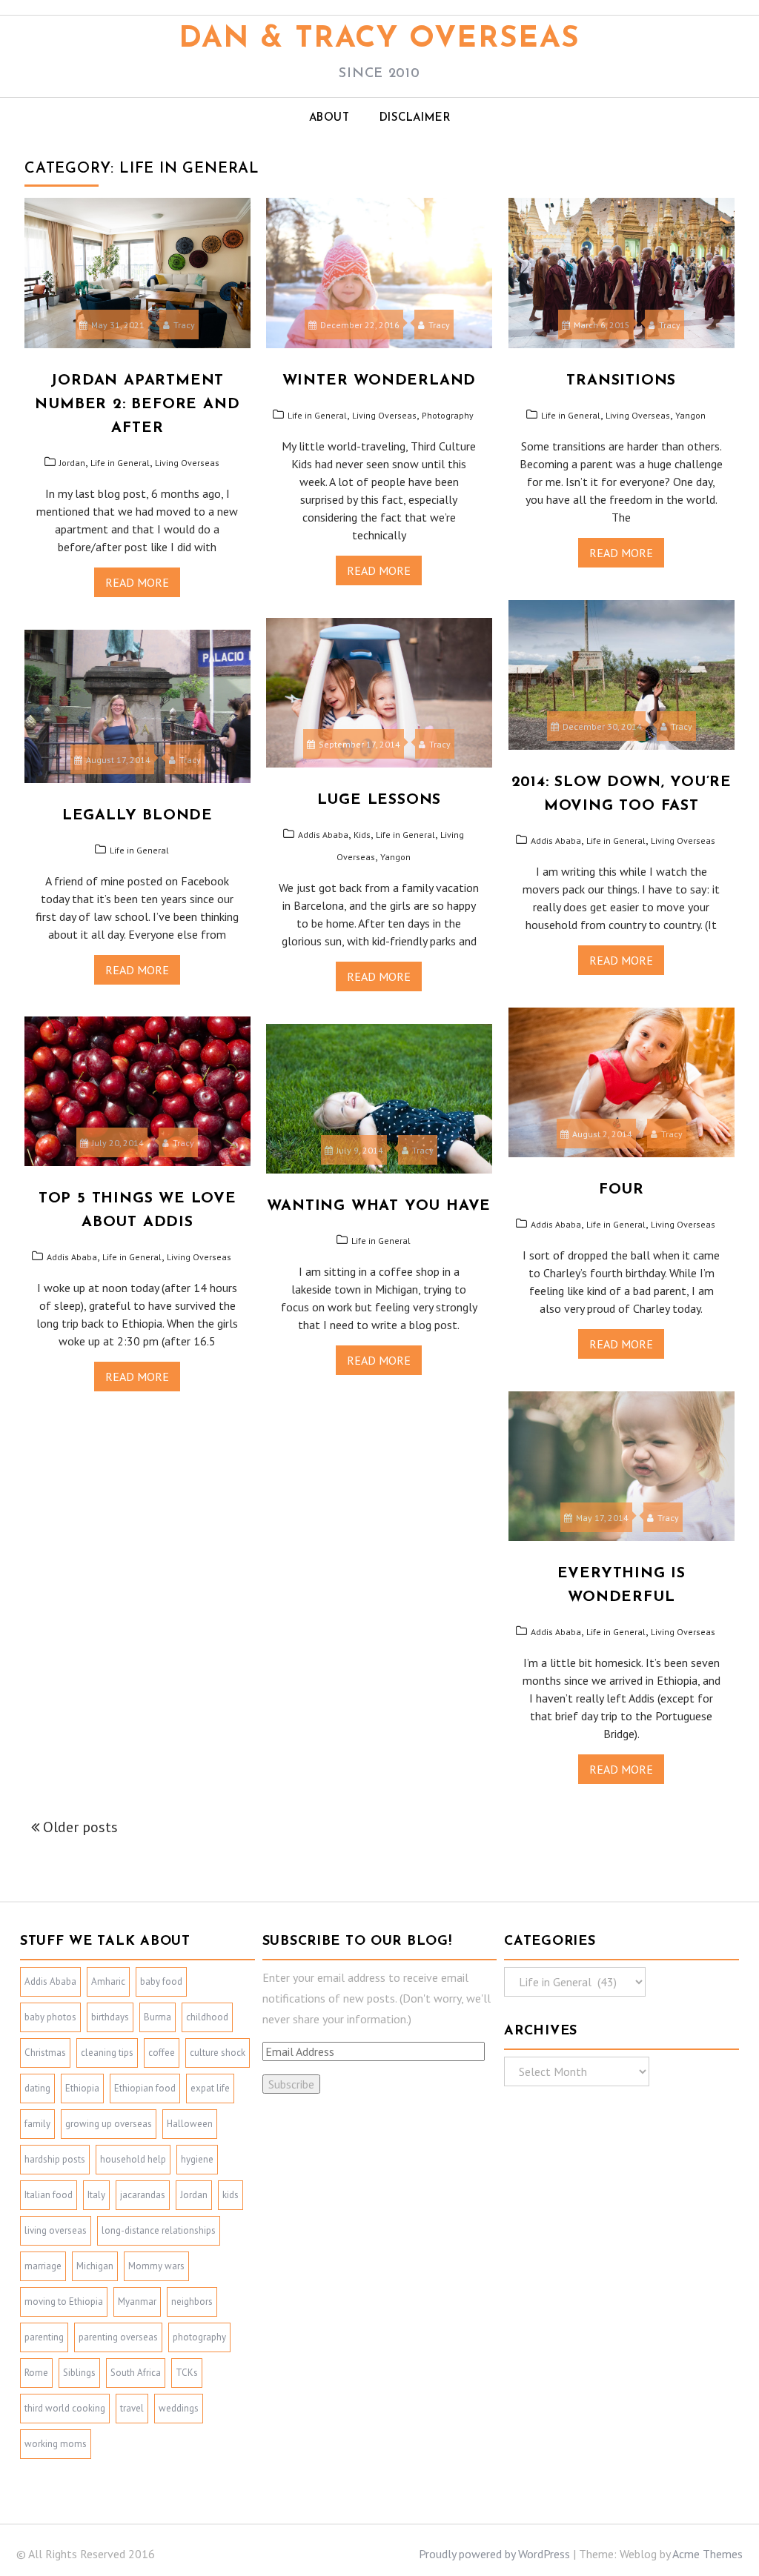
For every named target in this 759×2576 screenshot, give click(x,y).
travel (132, 2408)
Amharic (108, 1981)
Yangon (690, 415)
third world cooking (65, 2408)
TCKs (187, 2373)
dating (37, 2088)
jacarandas (143, 2195)
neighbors (192, 2302)
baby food (161, 1981)
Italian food (49, 2195)
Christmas (45, 2053)
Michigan (95, 2266)
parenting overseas (118, 2337)
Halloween (190, 2124)
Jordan (72, 463)
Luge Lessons (379, 800)
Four (622, 1190)
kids (231, 2195)
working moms (56, 2444)
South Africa (136, 2373)
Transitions (621, 381)
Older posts (80, 1827)
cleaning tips (107, 2053)
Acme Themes (707, 2554)
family (37, 2124)
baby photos (50, 2017)
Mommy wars (156, 2266)
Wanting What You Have (379, 1206)
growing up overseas (109, 2124)
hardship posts (55, 2159)
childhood (207, 2017)
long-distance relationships (159, 2230)
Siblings (79, 2373)
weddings (179, 2408)
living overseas (56, 2230)
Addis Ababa (556, 841)
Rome (36, 2373)
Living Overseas (187, 463)
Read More (137, 582)
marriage (43, 2266)
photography (199, 2337)
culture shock (218, 2053)
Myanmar (137, 2302)
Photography (448, 415)
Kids (362, 835)
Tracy (184, 325)
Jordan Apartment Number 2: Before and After (137, 405)
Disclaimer (415, 118)
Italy (96, 2195)
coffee (162, 2053)
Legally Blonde (137, 816)
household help (133, 2159)
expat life (210, 2088)
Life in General (120, 463)
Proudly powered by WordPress (494, 2554)
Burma (158, 2017)
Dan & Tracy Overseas (379, 39)
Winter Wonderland (379, 381)
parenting (44, 2337)
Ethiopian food (145, 2088)
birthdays (110, 2017)
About (329, 118)
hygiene (197, 2159)
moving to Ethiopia (64, 2302)
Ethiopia (82, 2088)
